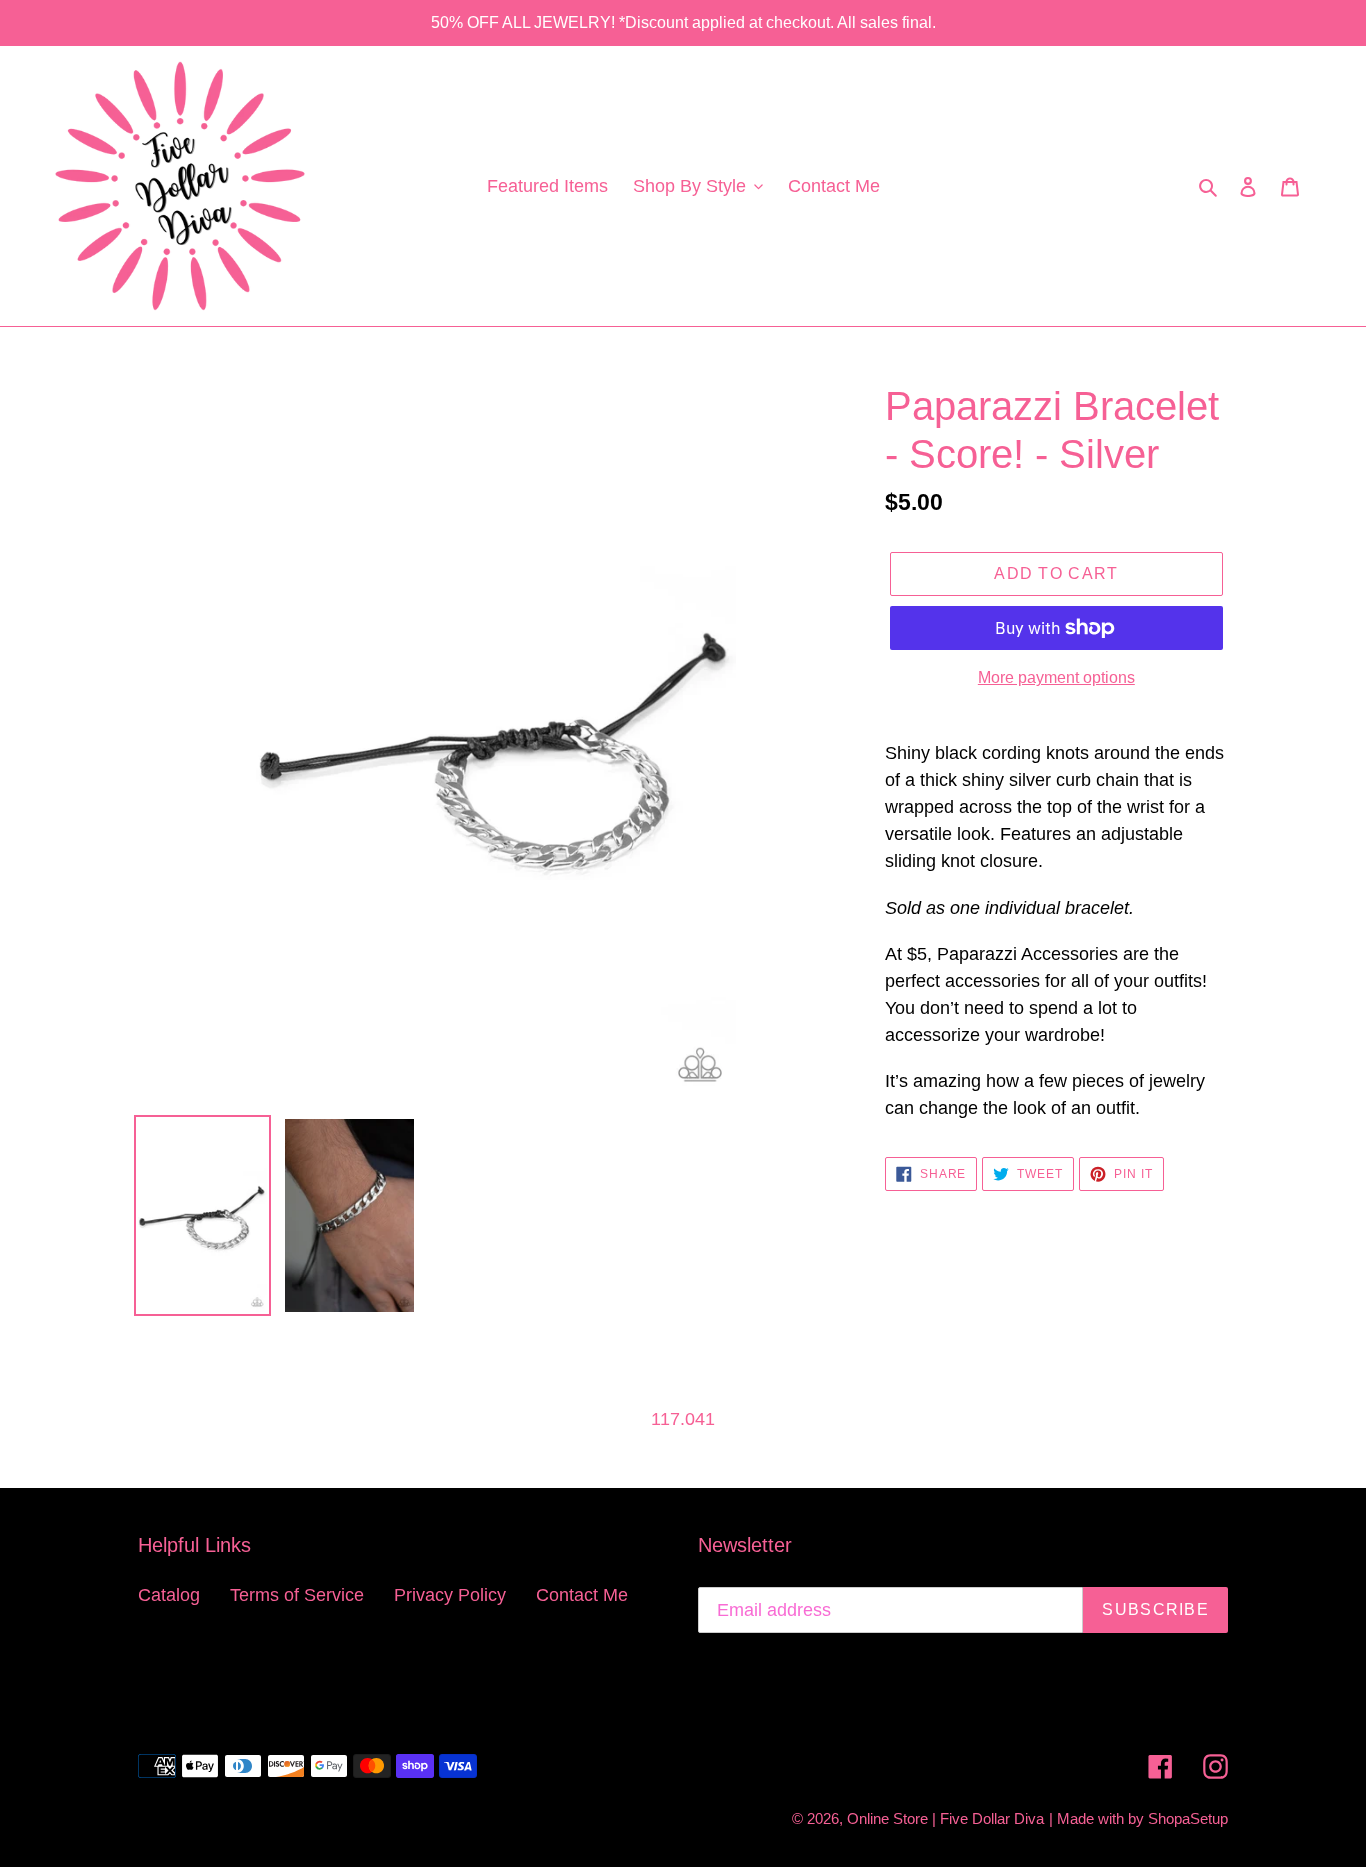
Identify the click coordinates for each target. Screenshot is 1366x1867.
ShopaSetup (1188, 1818)
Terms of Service (297, 1595)
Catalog (169, 1595)
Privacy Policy (450, 1595)
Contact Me (582, 1595)
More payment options (1056, 677)
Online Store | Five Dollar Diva (945, 1818)
